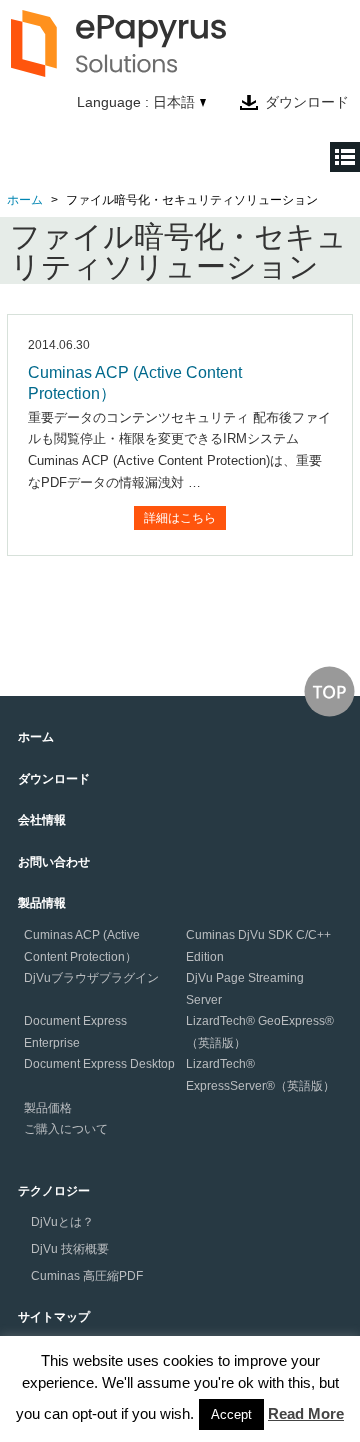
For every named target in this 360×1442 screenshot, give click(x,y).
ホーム (25, 200)
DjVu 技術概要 (70, 1249)
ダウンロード (307, 102)
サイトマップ (54, 1317)
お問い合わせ (54, 862)
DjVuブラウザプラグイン (91, 978)
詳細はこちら (180, 518)
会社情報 (42, 820)
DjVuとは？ (62, 1222)
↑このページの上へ (329, 691)
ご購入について (66, 1129)
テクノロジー (54, 1191)
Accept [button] (231, 1414)
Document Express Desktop (99, 1064)
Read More (306, 1413)
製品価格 (48, 1108)
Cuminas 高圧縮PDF (87, 1276)
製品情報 (42, 903)
